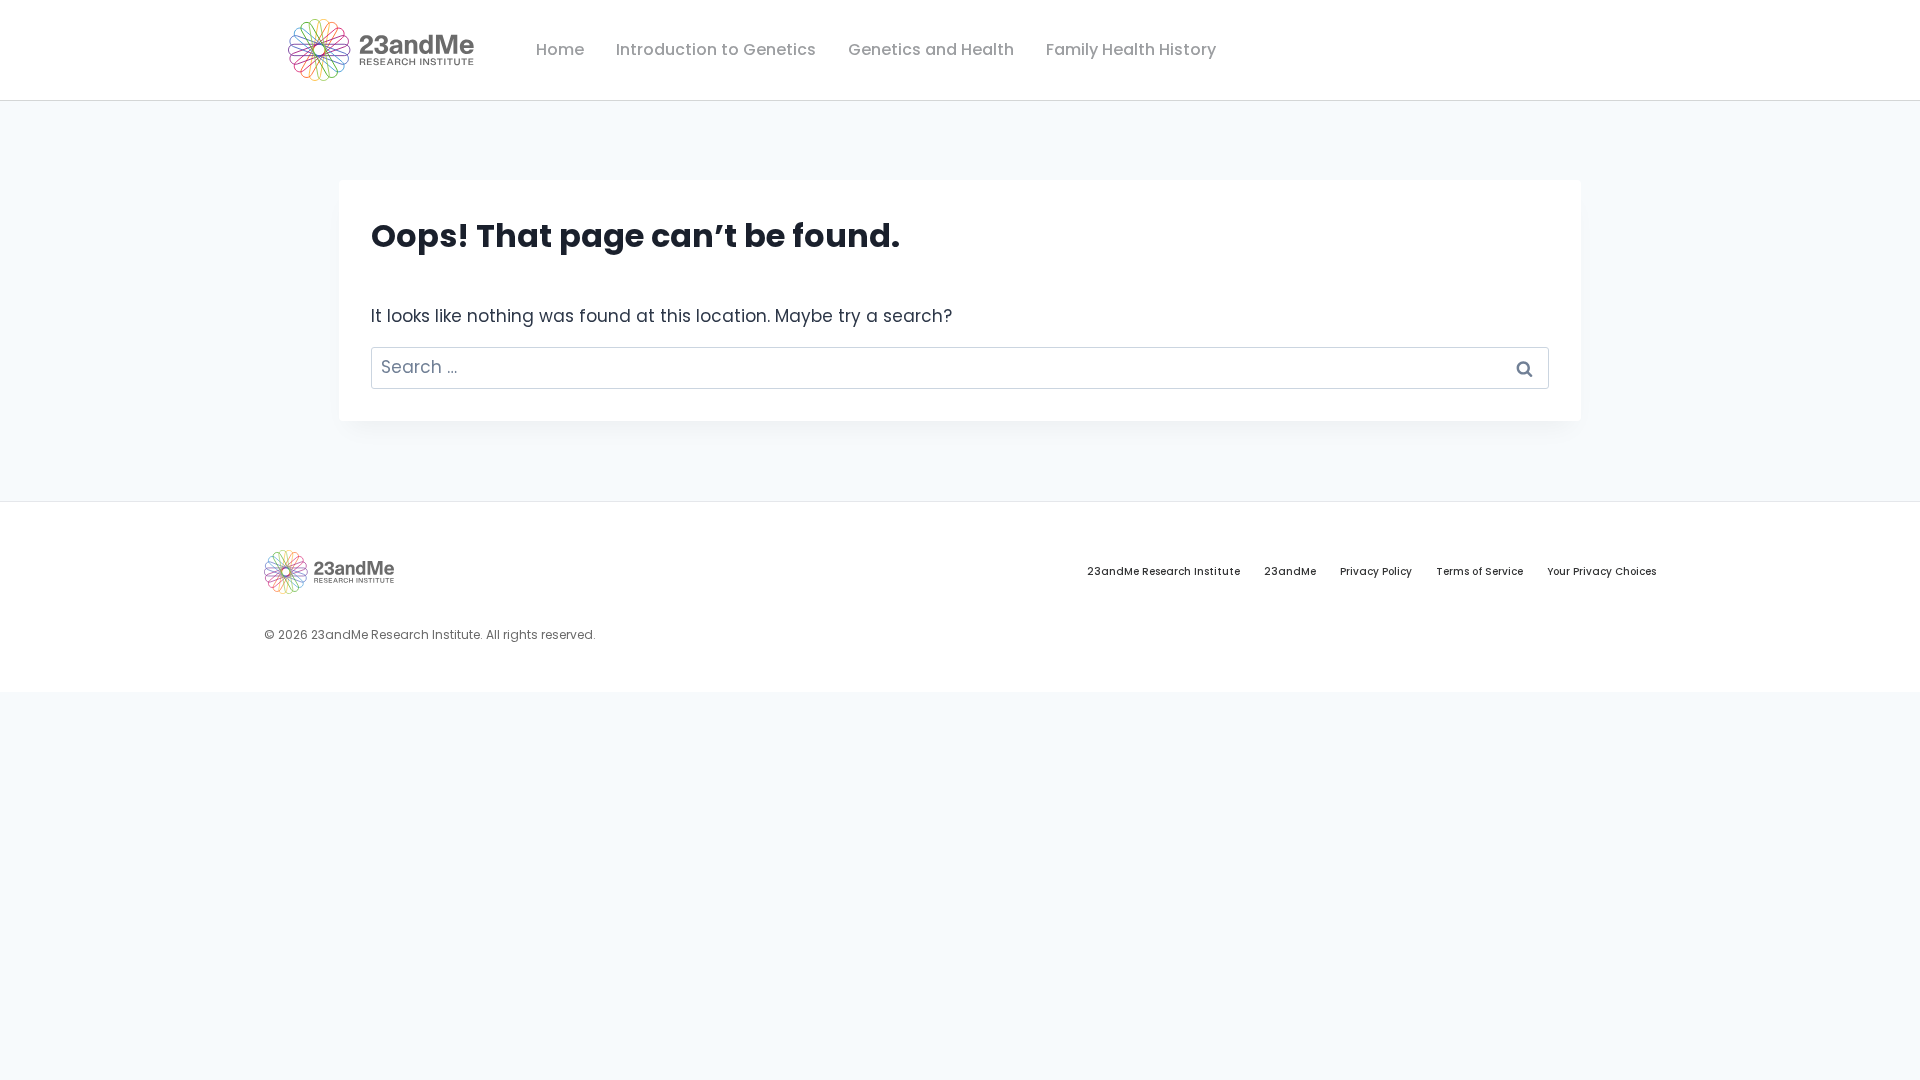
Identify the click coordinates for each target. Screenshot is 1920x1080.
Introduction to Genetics (716, 49)
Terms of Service (1479, 571)
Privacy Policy (1376, 571)
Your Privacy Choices (1601, 571)
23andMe (1290, 571)
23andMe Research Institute (1163, 571)
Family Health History (1131, 49)
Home (560, 49)
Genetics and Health (931, 49)
